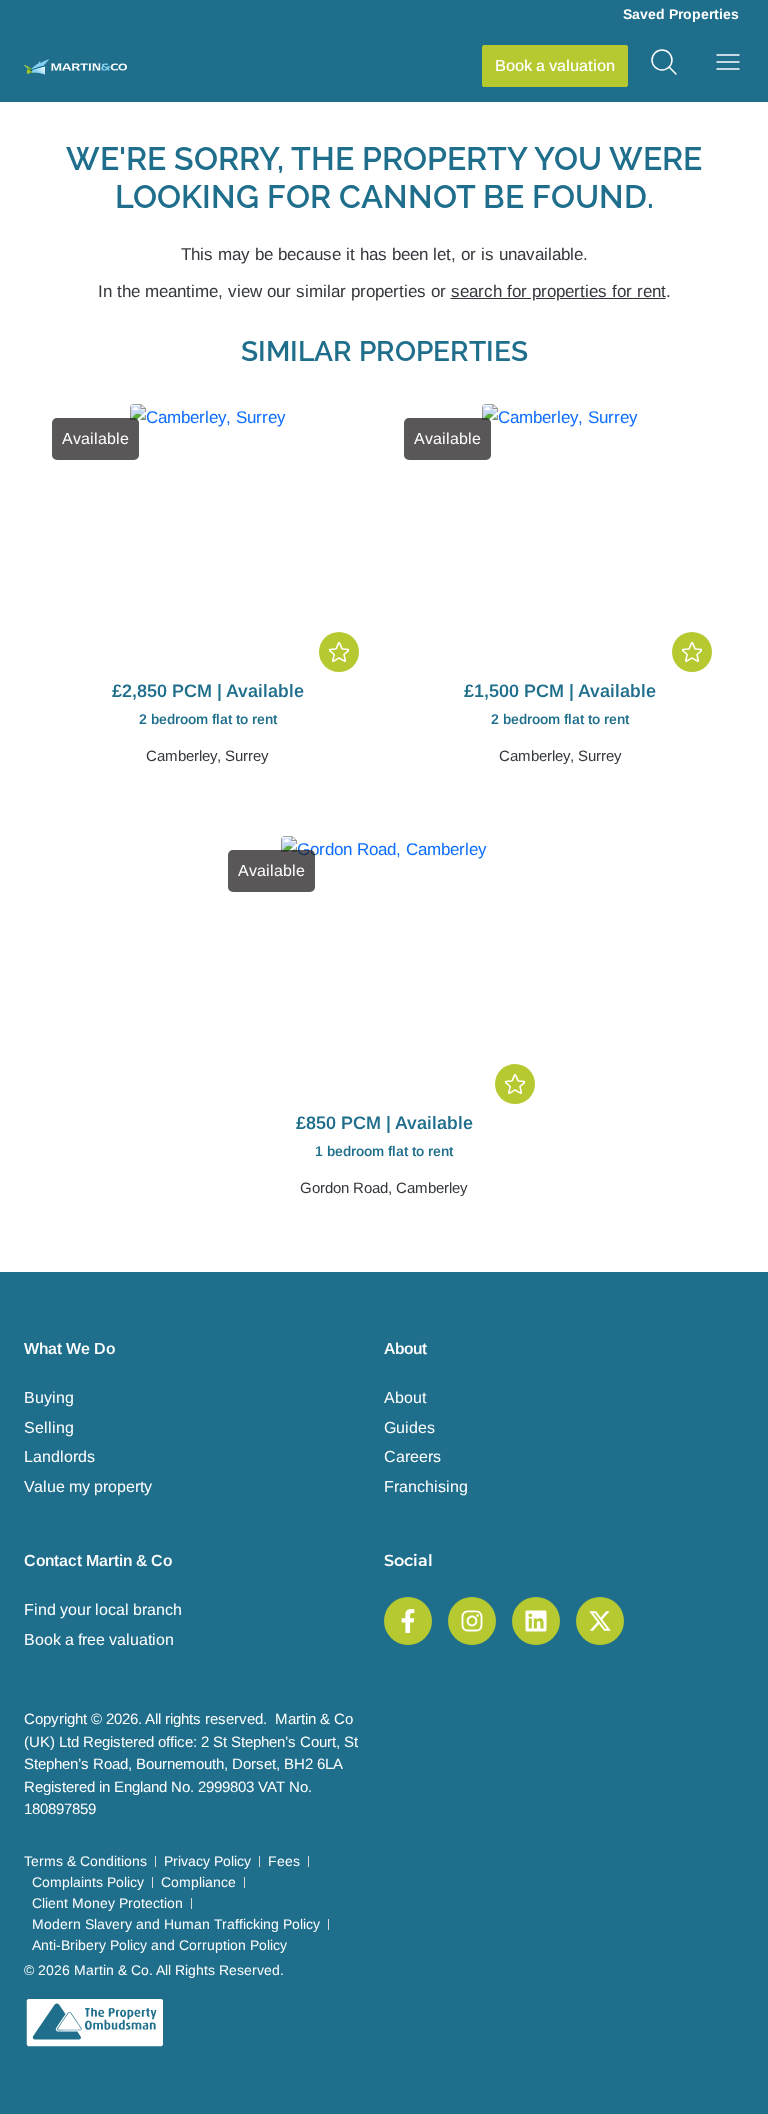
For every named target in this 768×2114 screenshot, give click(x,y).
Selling (49, 1427)
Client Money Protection (107, 1903)
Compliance (198, 1882)
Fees (284, 1861)
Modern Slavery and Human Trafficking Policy (176, 1924)
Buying (49, 1397)
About (405, 1397)
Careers (412, 1456)
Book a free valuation (99, 1639)
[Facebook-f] (408, 1621)
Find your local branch (103, 1609)
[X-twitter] (600, 1621)
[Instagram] (472, 1621)
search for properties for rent (558, 291)
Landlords (59, 1456)
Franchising (426, 1486)
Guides (409, 1427)
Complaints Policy (88, 1882)
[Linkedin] (536, 1621)
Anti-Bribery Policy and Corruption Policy (159, 1945)
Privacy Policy (207, 1861)
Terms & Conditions (85, 1861)
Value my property (88, 1486)
